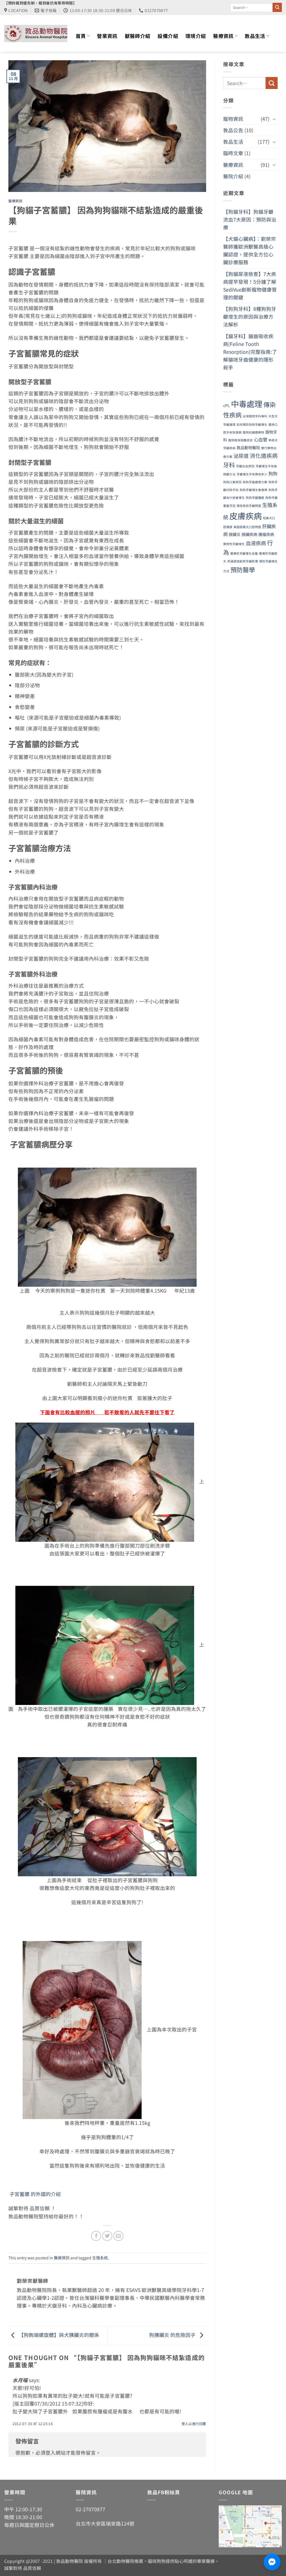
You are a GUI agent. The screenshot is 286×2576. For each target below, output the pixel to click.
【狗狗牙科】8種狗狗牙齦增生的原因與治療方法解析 (250, 317)
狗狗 (273, 473)
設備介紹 (168, 36)
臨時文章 (233, 153)
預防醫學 (243, 569)
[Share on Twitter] (107, 2236)
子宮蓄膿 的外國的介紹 (35, 2194)
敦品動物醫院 (248, 448)
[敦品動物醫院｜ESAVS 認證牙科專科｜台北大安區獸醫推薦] (36, 33)
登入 (51, 2453)
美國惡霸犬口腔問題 (247, 527)
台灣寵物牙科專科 (255, 416)
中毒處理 (247, 404)
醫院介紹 (233, 176)
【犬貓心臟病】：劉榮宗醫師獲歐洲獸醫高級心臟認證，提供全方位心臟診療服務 (250, 250)
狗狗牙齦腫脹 (255, 498)
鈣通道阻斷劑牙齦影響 (243, 561)
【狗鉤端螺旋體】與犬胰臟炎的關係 (58, 2335)
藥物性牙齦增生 (234, 544)
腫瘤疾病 (266, 534)
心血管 (261, 439)
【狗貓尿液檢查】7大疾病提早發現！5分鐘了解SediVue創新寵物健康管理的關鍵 (250, 285)
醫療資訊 (223, 36)
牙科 (229, 465)
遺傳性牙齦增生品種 (244, 553)
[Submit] (277, 7)
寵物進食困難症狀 (240, 440)
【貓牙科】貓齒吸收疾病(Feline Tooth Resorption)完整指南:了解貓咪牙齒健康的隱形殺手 (250, 352)
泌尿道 (241, 456)
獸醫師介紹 (138, 36)
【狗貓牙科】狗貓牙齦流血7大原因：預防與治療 (250, 219)
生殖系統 (100, 2258)
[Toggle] (274, 119)
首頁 (81, 36)
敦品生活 (255, 36)
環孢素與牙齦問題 (249, 506)
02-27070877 (90, 2509)
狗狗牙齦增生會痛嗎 (253, 490)
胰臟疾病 (249, 534)
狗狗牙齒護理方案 (255, 482)
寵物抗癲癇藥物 (253, 432)
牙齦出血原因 (245, 466)
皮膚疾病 (246, 515)
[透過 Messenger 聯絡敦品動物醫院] (272, 2562)
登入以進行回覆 (194, 2424)
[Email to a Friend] (118, 2236)
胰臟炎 (235, 534)
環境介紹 (196, 36)
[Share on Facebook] (96, 2236)
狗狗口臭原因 (232, 482)
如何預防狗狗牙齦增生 (252, 424)
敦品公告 (233, 130)
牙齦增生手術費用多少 (252, 474)
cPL (227, 405)
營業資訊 (107, 36)
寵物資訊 (233, 119)
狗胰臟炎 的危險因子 (173, 2335)
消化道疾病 (264, 455)
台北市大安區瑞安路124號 (105, 2523)
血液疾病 (256, 543)
